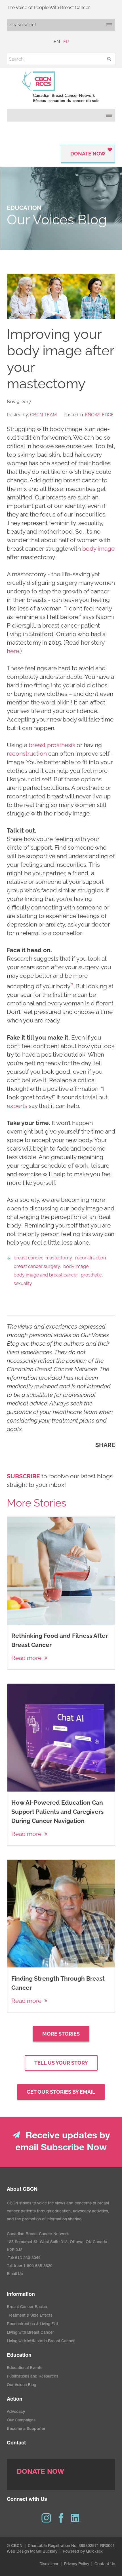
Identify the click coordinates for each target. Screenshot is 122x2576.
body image (98, 549)
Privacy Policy (76, 2564)
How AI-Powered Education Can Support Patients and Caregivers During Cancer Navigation (57, 1812)
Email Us (15, 2274)
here (13, 651)
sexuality (23, 1283)
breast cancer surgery (37, 1266)
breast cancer (28, 1258)
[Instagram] (46, 2518)
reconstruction (27, 754)
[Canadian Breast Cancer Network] (61, 87)
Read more (26, 1658)
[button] (109, 59)
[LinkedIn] (76, 2518)
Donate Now (88, 154)
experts (17, 1106)
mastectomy (59, 1258)
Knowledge (99, 415)
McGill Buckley (44, 2552)
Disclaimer (49, 2564)
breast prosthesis (52, 745)
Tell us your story (61, 2063)
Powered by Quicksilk (83, 2552)
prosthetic (91, 1275)
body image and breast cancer (46, 1275)
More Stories (61, 2034)
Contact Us (105, 2564)
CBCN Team (43, 415)
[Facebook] (61, 2518)
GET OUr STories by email (61, 2092)
